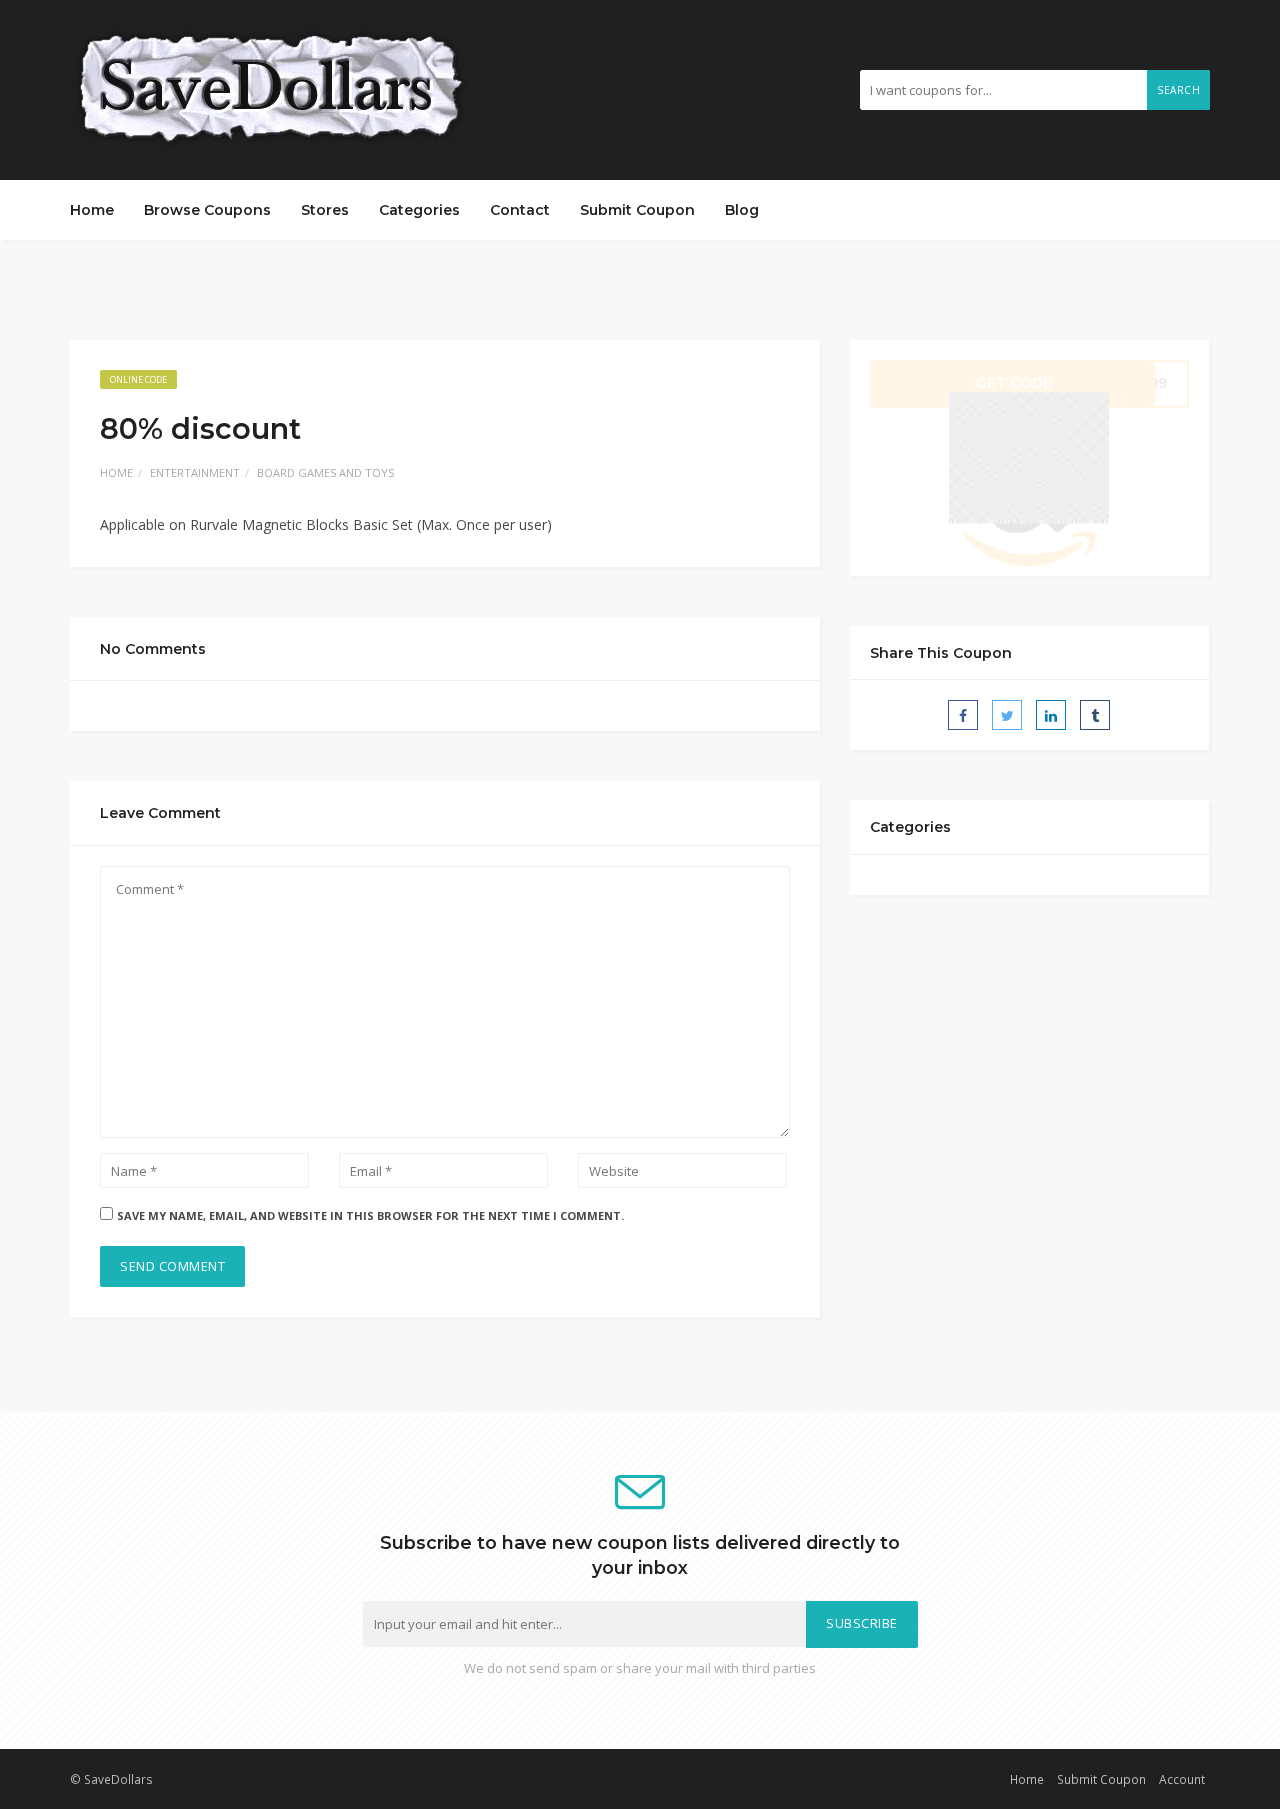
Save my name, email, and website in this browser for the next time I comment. (370, 1215)
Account (1182, 1779)
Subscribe (862, 1623)
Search (1178, 90)
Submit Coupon (637, 210)
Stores (325, 210)
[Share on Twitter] (1007, 715)
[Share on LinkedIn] (1051, 715)
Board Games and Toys (325, 472)
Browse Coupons (207, 210)
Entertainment (195, 472)
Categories (419, 210)
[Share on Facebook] (963, 715)
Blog (742, 210)
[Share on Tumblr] (1095, 715)
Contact (520, 210)
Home (92, 210)
